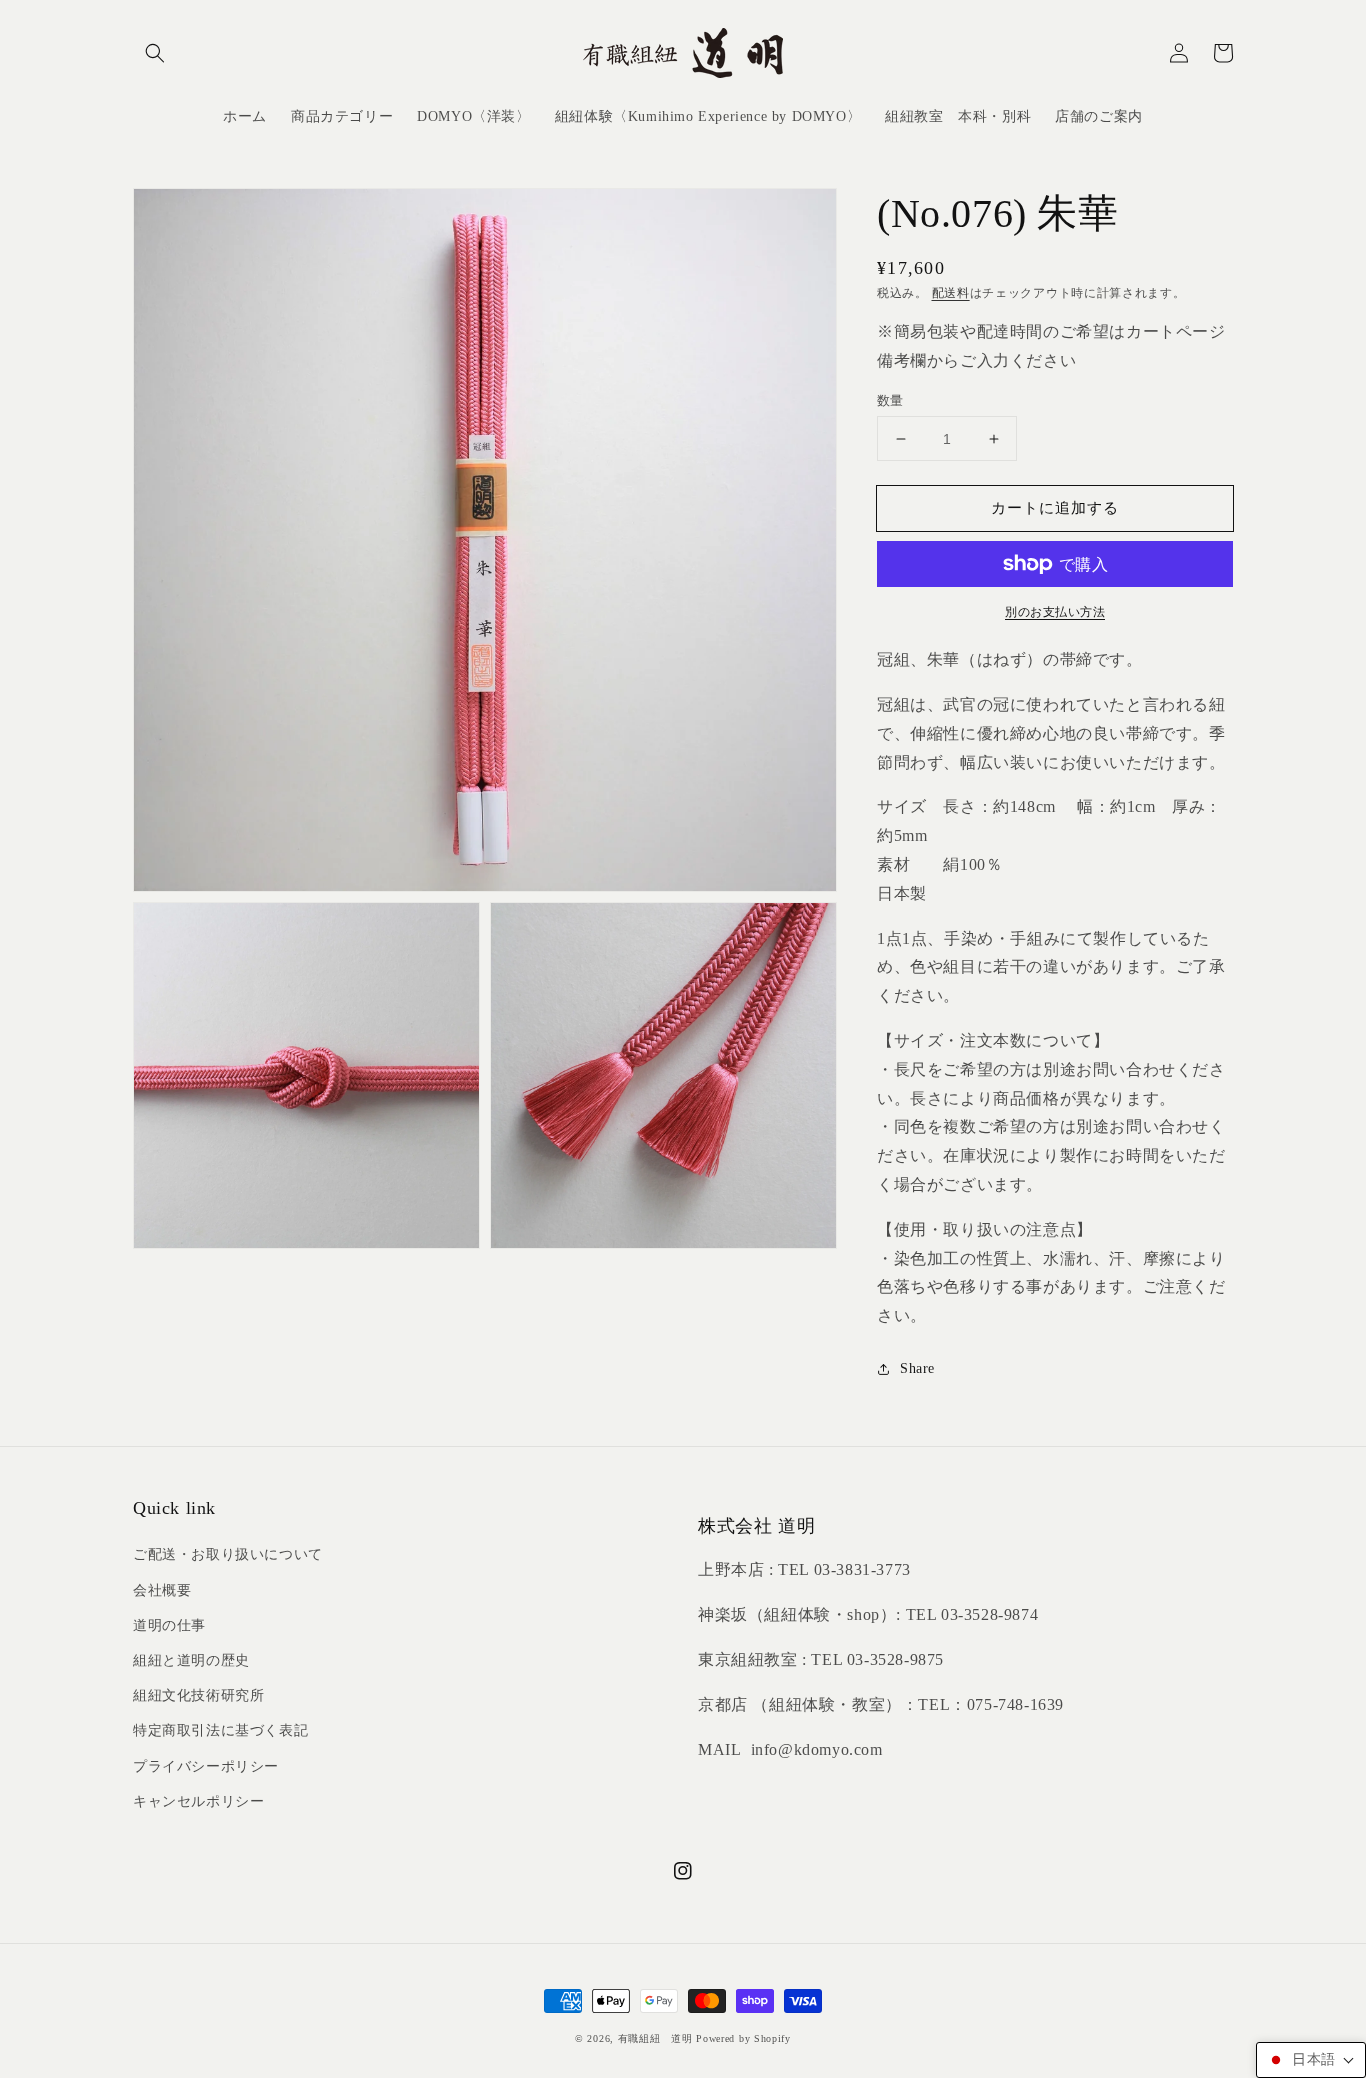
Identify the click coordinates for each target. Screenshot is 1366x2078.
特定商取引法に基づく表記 (220, 1730)
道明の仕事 (169, 1625)
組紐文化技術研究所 (198, 1695)
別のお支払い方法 (1055, 612)
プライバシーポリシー (206, 1766)
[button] (155, 53)
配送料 (951, 293)
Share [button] (917, 1368)
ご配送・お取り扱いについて (228, 1554)
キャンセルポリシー (198, 1801)
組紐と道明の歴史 (191, 1660)
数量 (890, 400)
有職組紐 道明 (655, 2038)
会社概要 (162, 1590)
